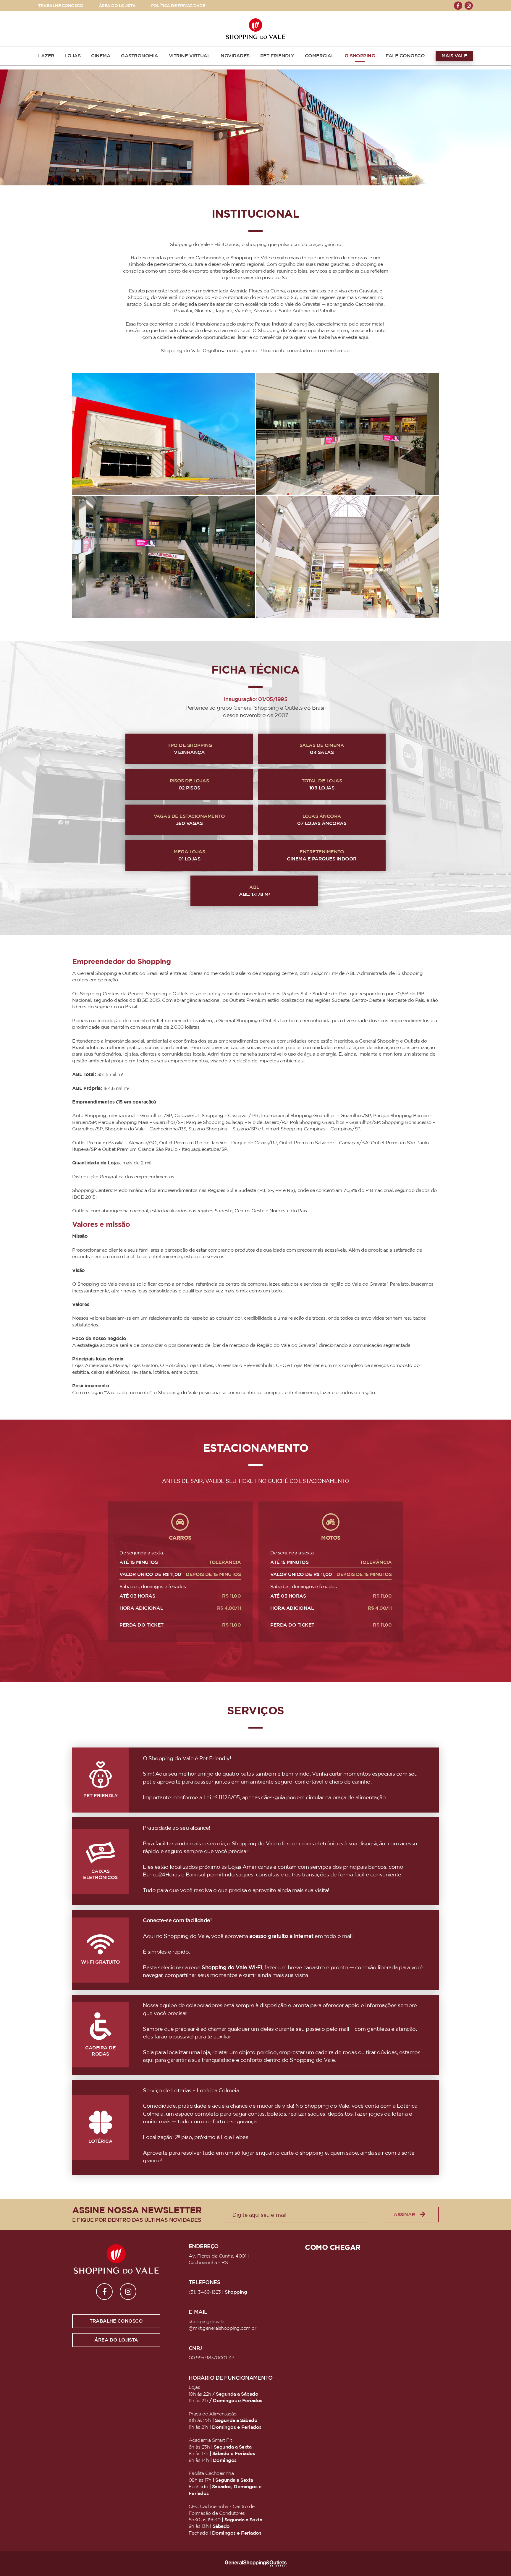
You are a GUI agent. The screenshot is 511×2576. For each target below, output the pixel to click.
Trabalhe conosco (116, 2321)
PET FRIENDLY (277, 56)
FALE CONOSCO (405, 56)
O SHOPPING (360, 56)
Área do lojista (116, 2340)
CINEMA (101, 56)
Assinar (404, 2215)
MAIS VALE (454, 56)
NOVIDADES (235, 56)
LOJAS (73, 56)
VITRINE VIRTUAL (190, 56)
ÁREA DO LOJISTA (117, 6)
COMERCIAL (320, 56)
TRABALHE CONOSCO (61, 6)
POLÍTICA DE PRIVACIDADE (178, 6)
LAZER (46, 56)
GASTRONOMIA (140, 56)
